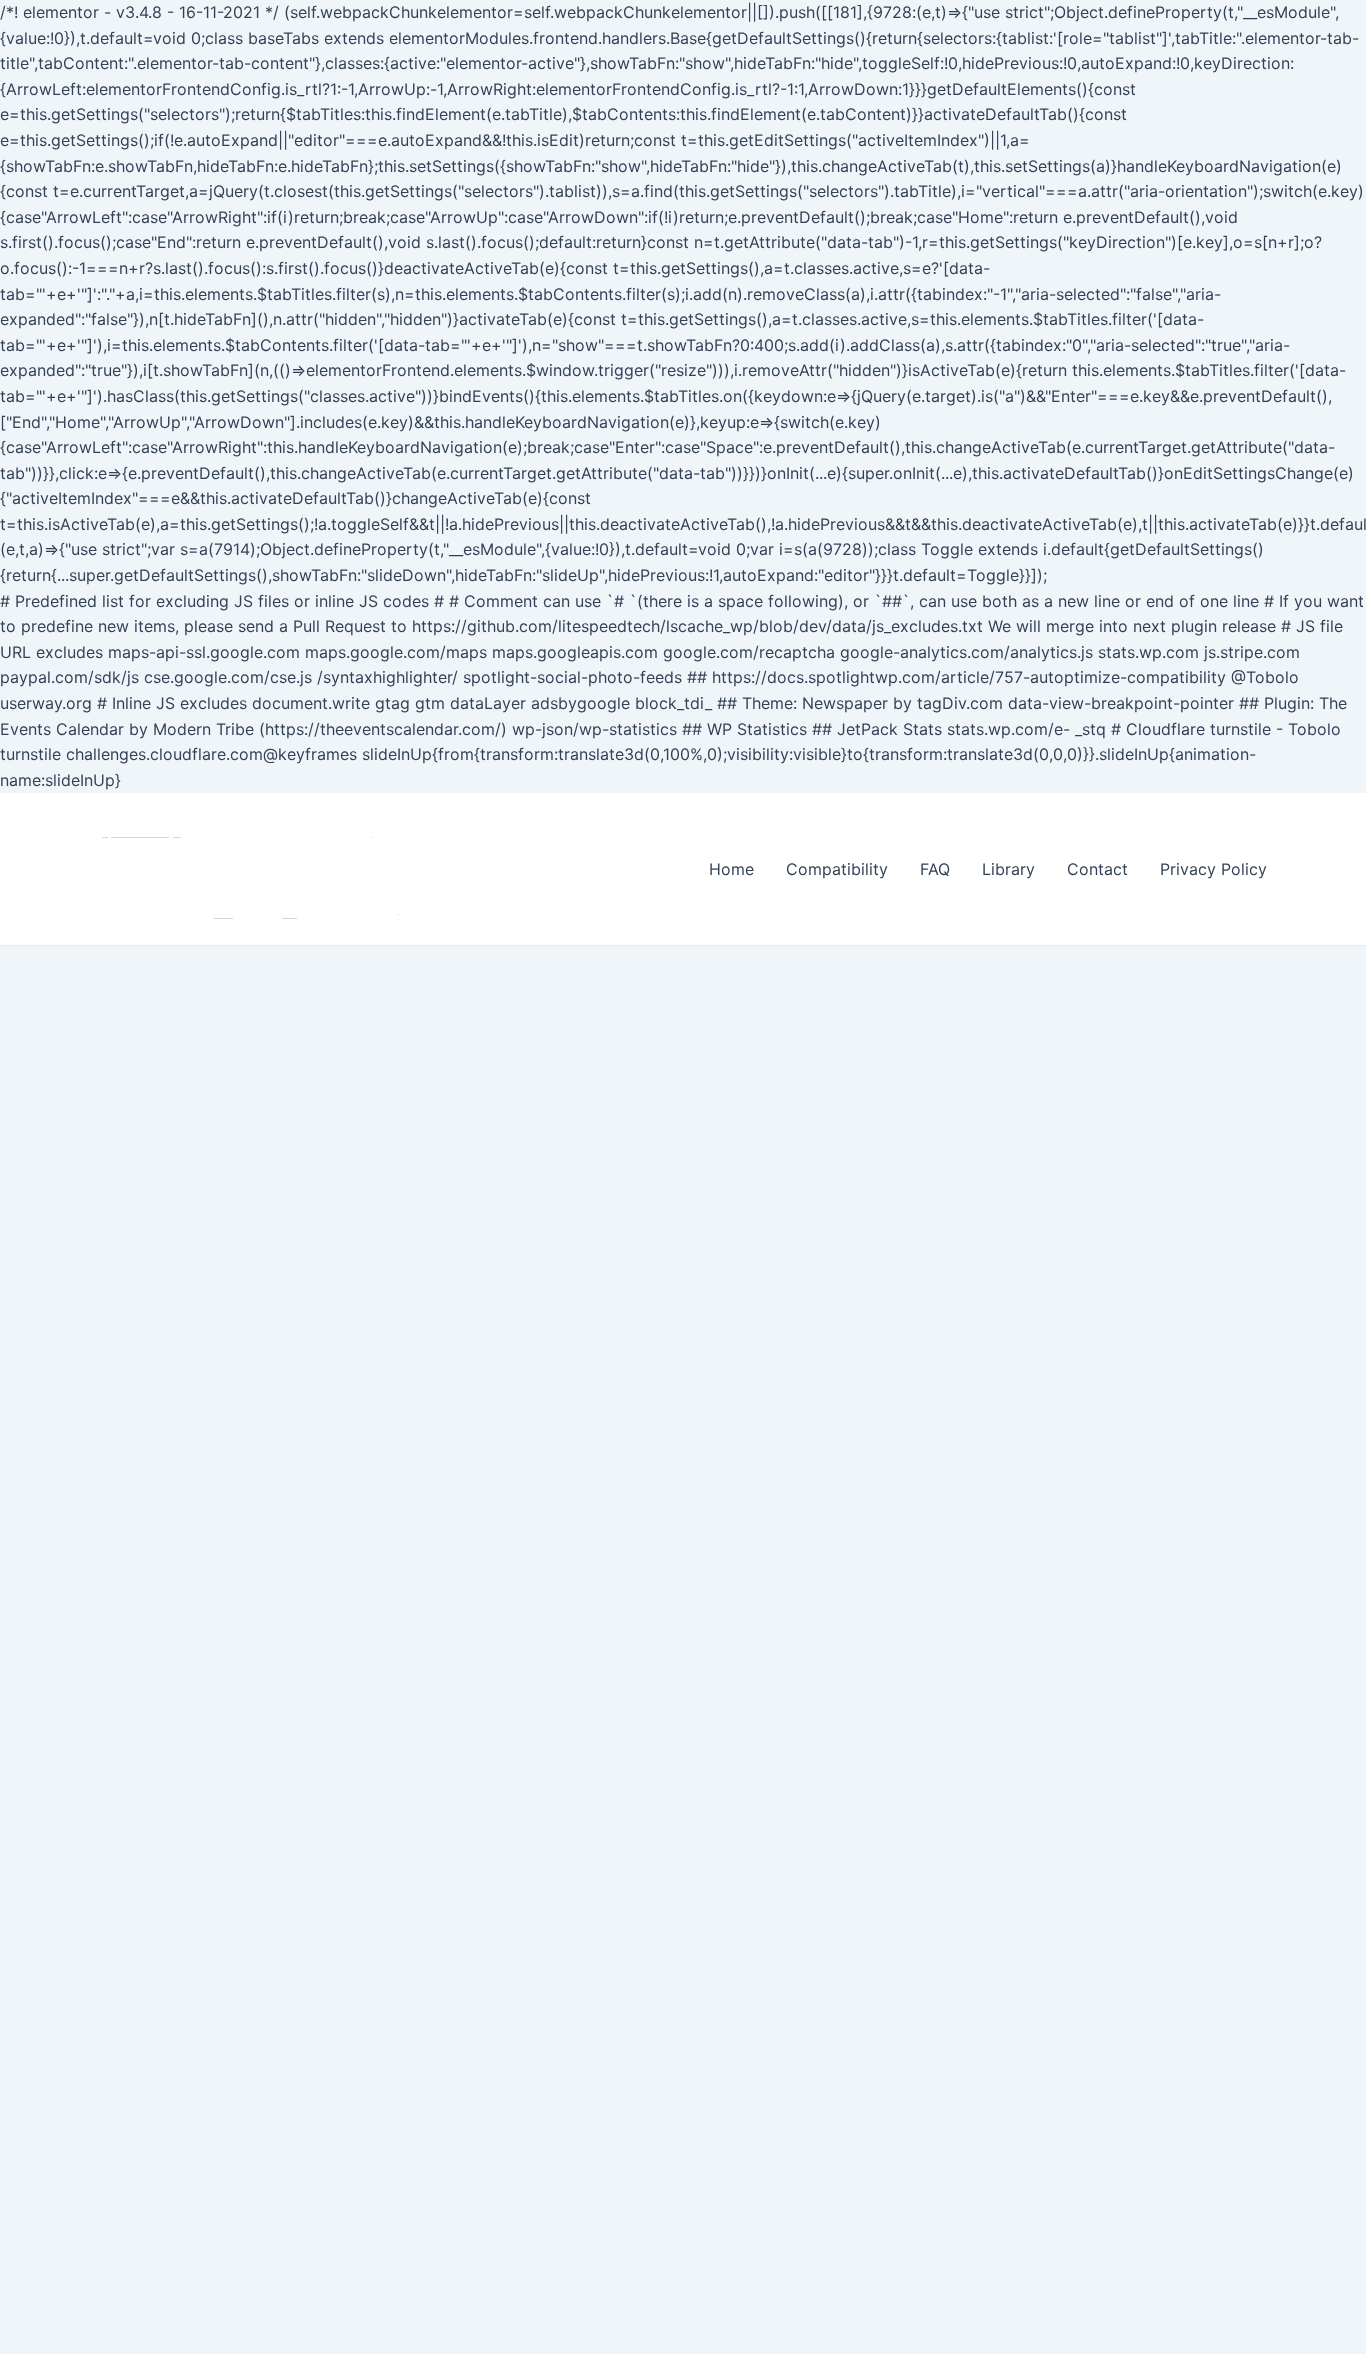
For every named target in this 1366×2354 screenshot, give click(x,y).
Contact (1097, 869)
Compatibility (837, 869)
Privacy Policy (1213, 869)
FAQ (935, 869)
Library (1008, 869)
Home (731, 869)
